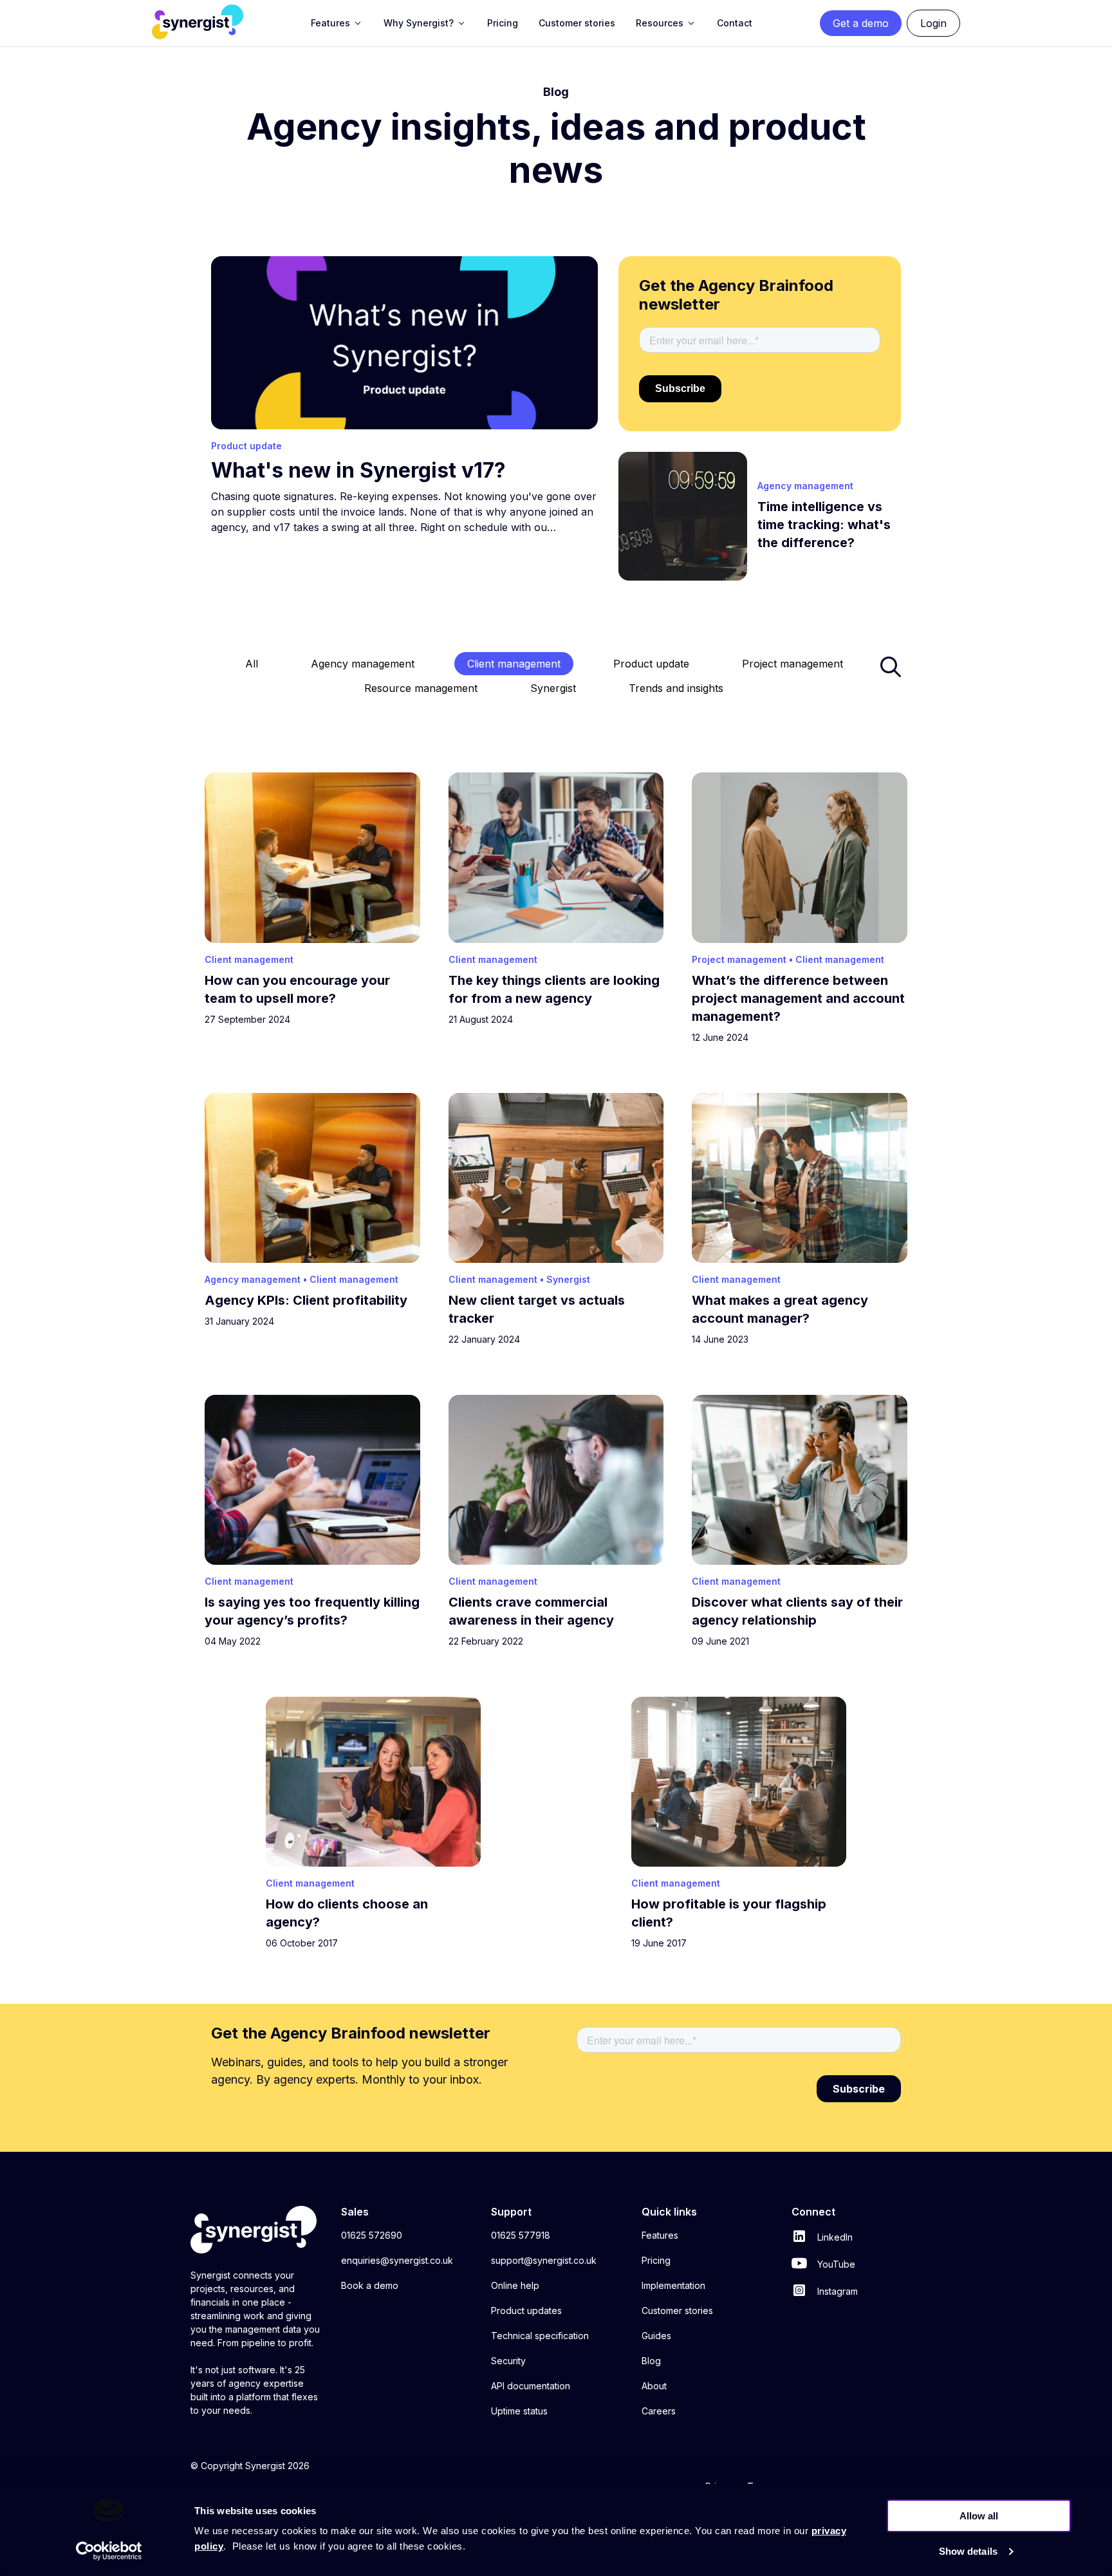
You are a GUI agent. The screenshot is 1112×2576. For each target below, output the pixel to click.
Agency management (363, 664)
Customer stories (677, 2310)
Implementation (673, 2285)
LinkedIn (834, 2237)
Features (660, 2235)
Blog (651, 2361)
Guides (656, 2336)
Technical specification (540, 2336)
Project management (792, 664)
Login (933, 23)
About (654, 2386)
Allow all (979, 2516)
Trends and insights (676, 688)
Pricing (656, 2260)
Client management (514, 664)
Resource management (421, 688)
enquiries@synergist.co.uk (397, 2260)
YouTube (835, 2264)
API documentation (531, 2386)
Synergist (553, 688)
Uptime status (519, 2411)
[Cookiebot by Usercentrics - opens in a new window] (109, 2551)
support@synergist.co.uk (544, 2260)
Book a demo (370, 2285)
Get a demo (861, 23)
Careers (659, 2411)
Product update (651, 664)
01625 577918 (521, 2235)
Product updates (526, 2310)
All (252, 664)
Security (508, 2361)
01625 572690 (372, 2235)
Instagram (836, 2291)
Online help (515, 2285)
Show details (968, 2551)
